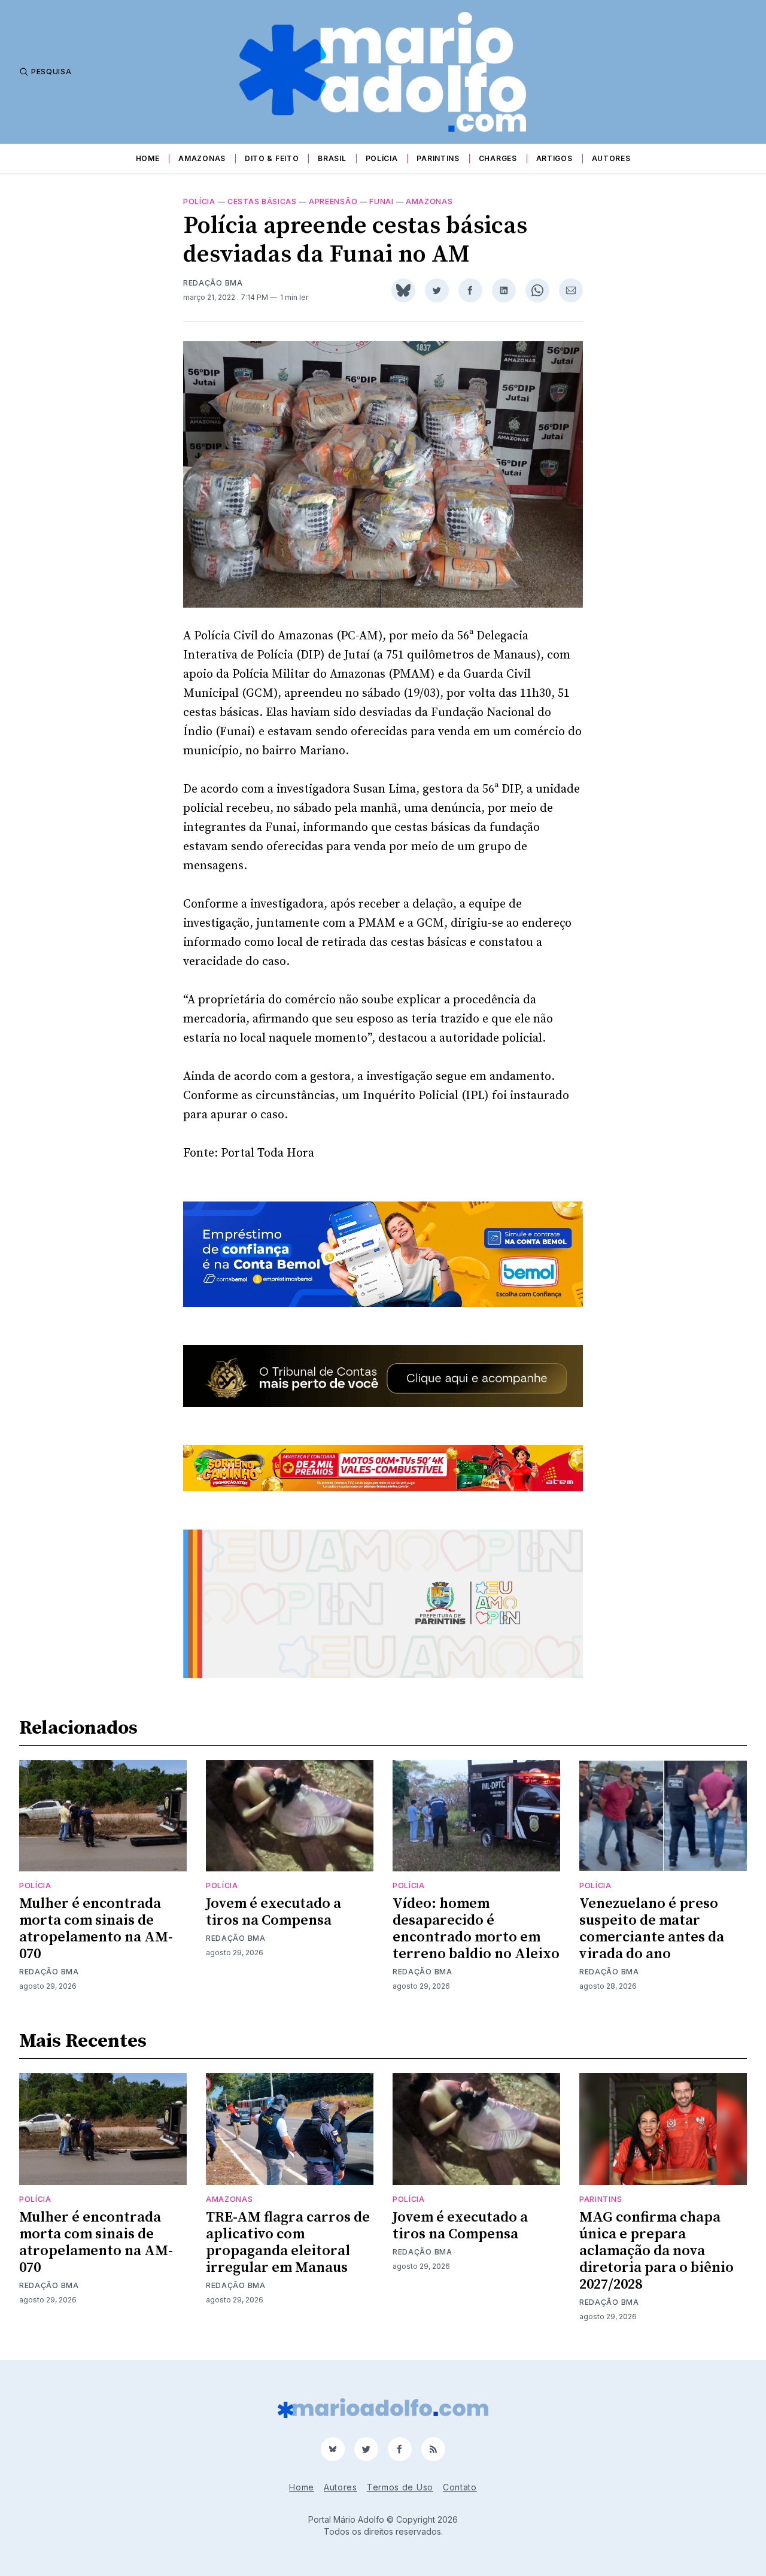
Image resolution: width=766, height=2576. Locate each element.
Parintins (438, 158)
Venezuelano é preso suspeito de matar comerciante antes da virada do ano (652, 1929)
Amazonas (202, 158)
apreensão (333, 201)
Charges (498, 158)
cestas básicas (262, 201)
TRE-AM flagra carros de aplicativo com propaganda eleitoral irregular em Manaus (288, 2243)
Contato (460, 2487)
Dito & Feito (272, 158)
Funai (382, 201)
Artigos (554, 158)
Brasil (332, 158)
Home (148, 158)
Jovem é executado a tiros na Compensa (273, 1912)
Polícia (382, 158)
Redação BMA (213, 283)
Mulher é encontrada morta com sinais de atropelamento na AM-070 (96, 1929)
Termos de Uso (400, 2487)
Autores (611, 158)
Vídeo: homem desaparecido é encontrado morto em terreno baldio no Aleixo (476, 1929)
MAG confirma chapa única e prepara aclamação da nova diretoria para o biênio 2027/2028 (656, 2251)
